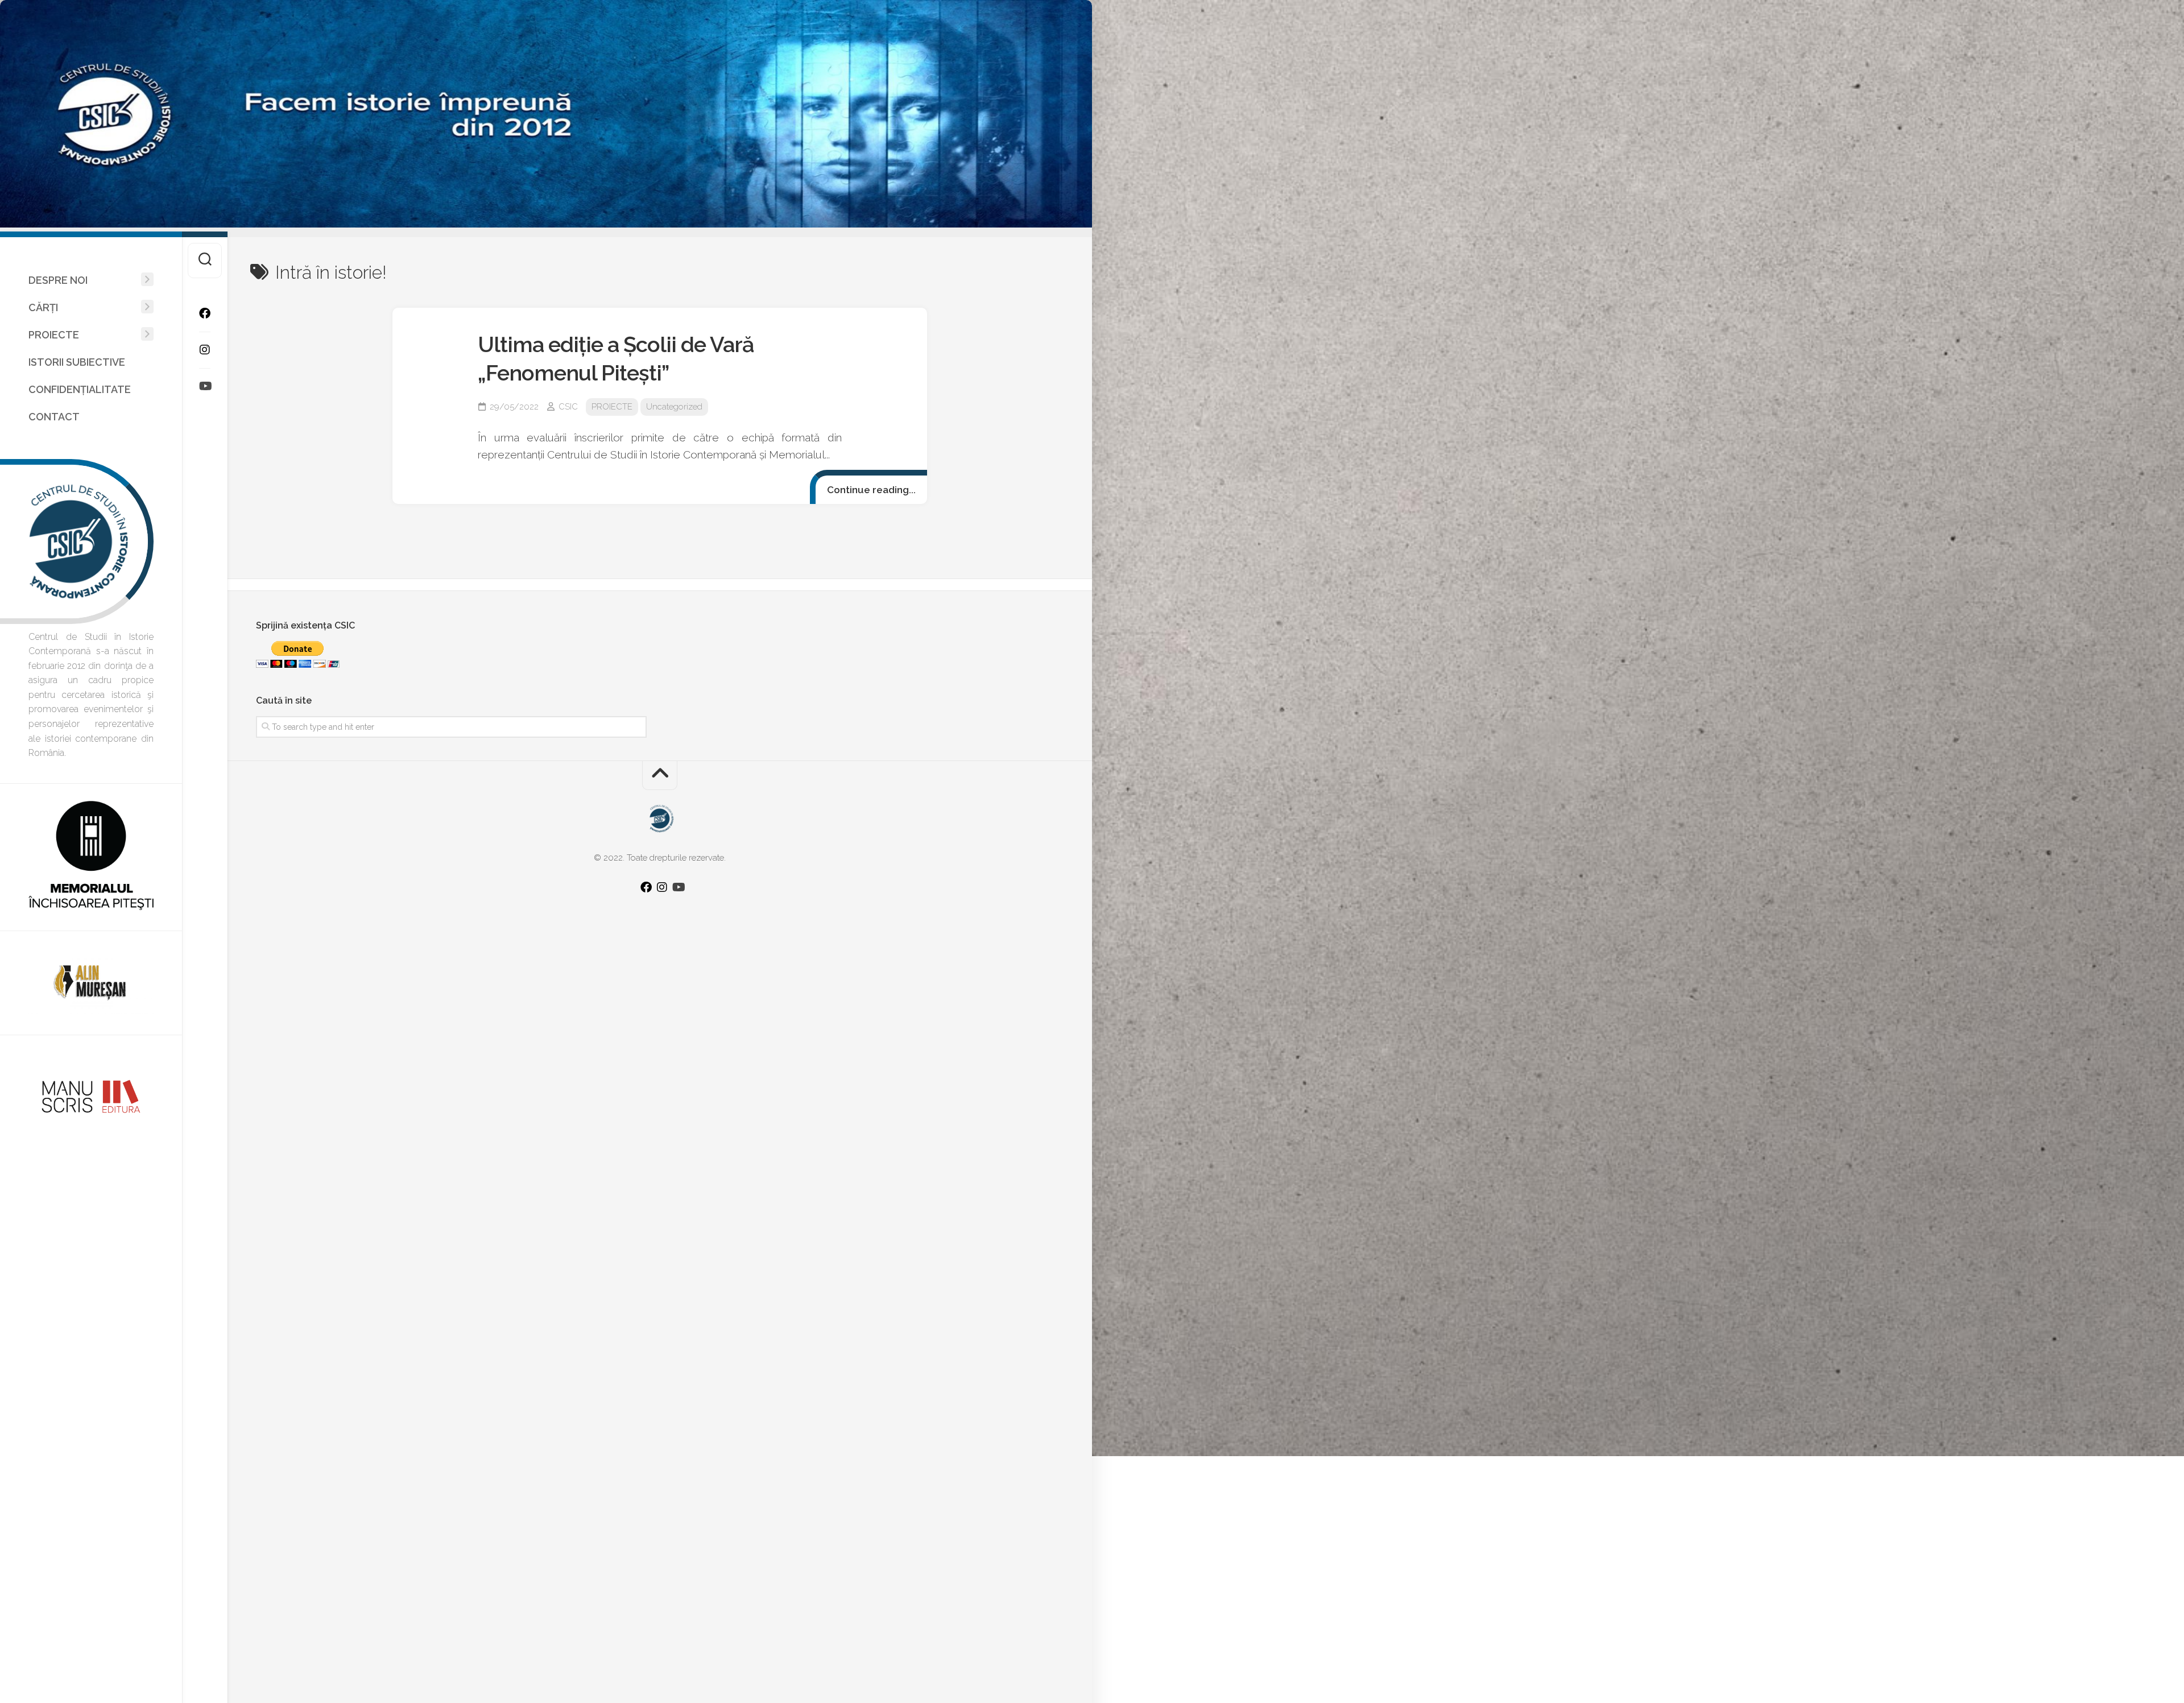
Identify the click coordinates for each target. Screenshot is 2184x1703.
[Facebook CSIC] (205, 313)
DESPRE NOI (58, 280)
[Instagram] (205, 350)
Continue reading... (871, 490)
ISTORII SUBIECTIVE (77, 362)
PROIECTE (54, 335)
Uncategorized (674, 407)
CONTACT (54, 417)
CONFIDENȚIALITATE (80, 389)
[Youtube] (205, 386)
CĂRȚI (43, 307)
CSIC (568, 407)
